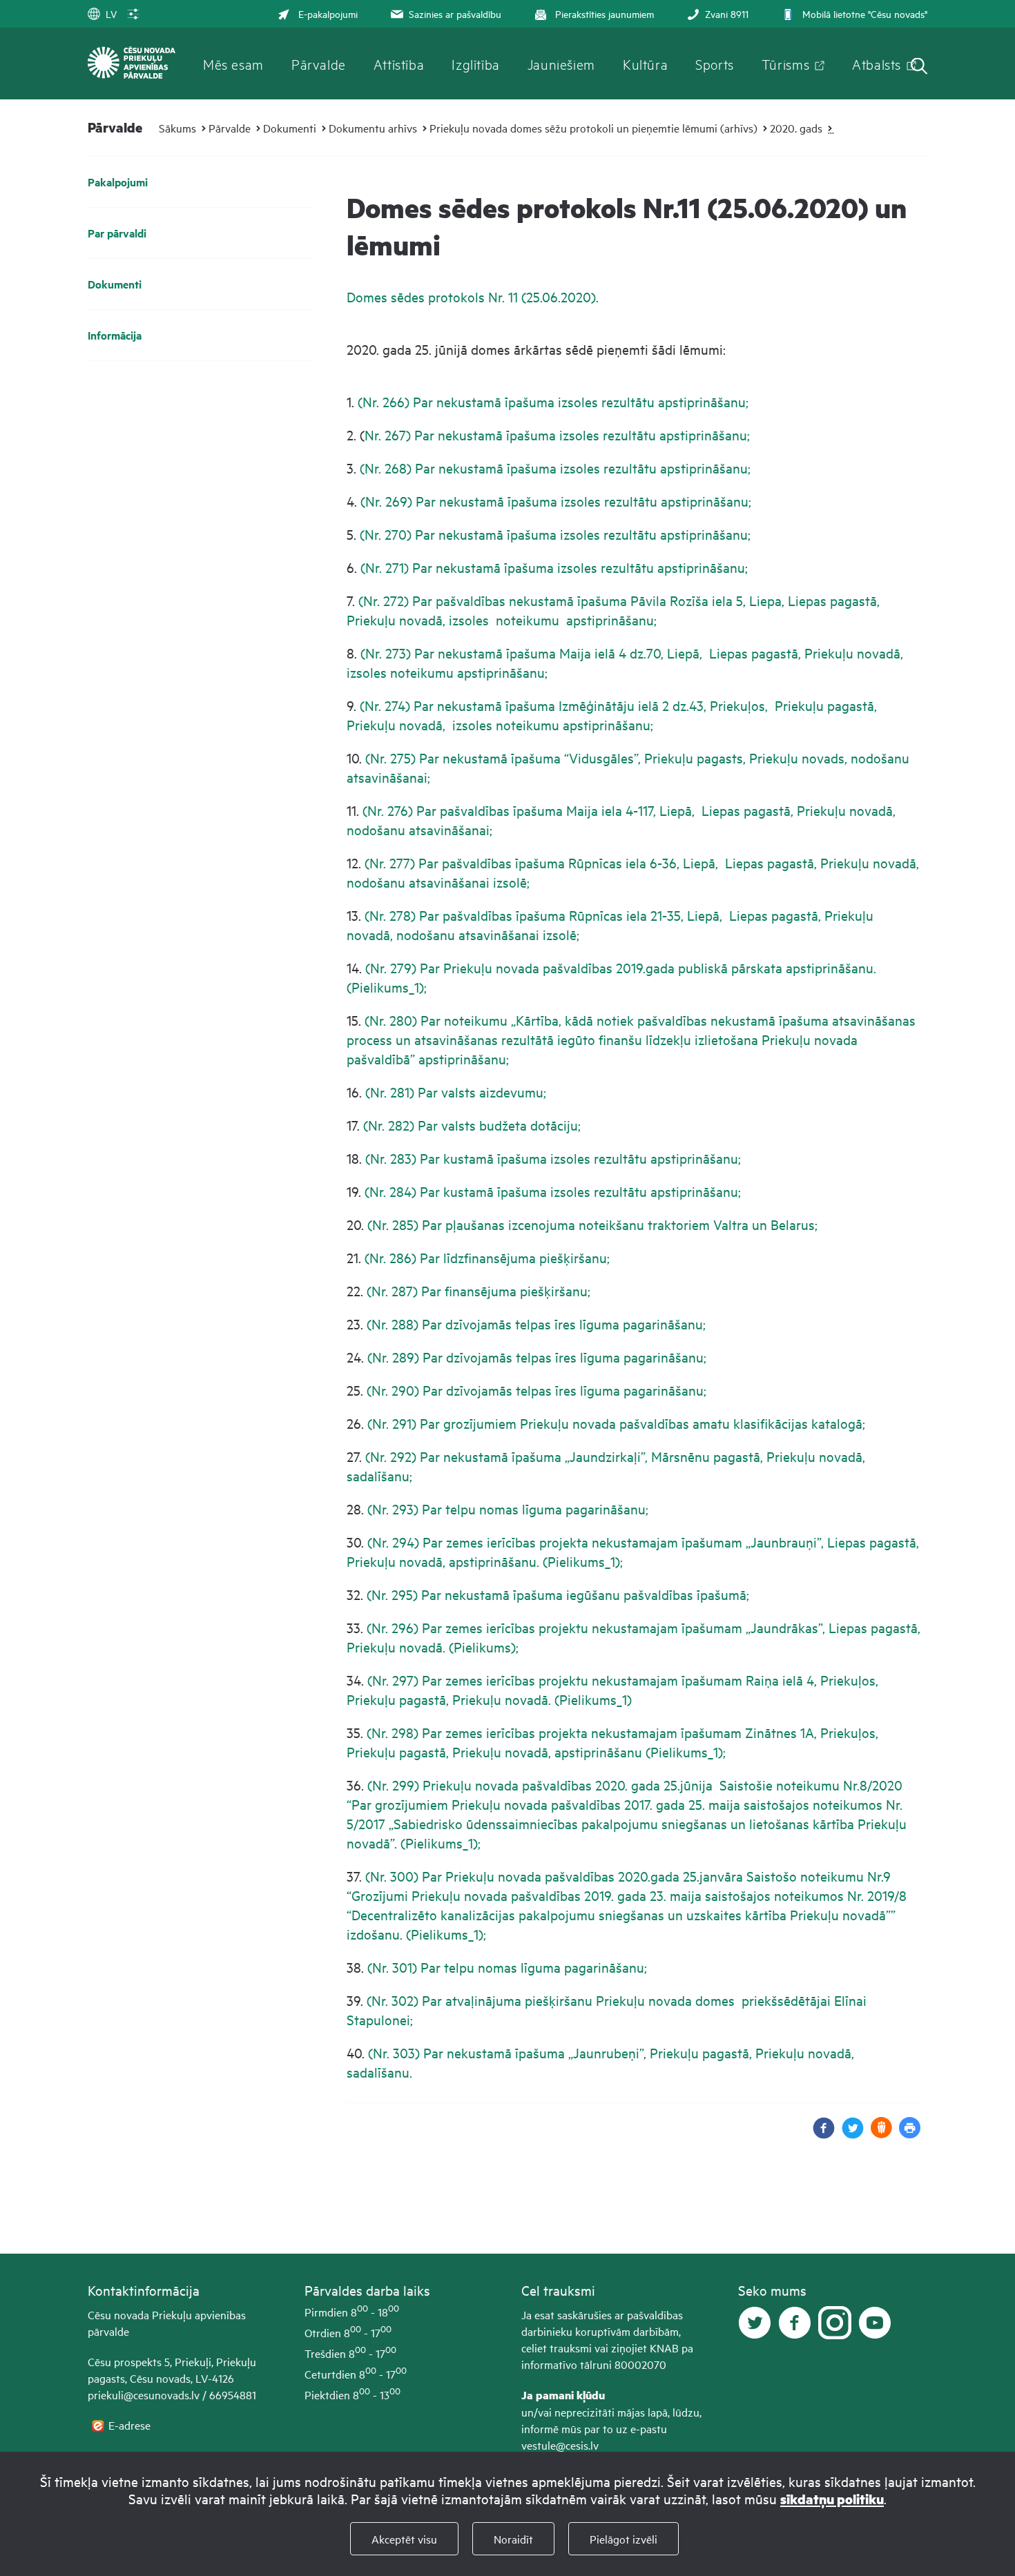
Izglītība (476, 64)
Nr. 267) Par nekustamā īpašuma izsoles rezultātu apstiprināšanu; (557, 435)
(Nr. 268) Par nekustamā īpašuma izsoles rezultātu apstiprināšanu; (555, 468)
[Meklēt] (919, 67)
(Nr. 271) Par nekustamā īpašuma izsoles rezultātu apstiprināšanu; (554, 567)
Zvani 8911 (727, 13)
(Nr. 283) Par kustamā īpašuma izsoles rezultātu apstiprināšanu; (551, 1158)
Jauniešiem (561, 64)
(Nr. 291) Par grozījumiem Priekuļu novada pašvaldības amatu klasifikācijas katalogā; (616, 1423)
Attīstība (399, 64)
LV (111, 13)
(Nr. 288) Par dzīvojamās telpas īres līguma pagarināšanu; (536, 1324)
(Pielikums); (482, 1647)
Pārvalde (319, 64)
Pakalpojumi (118, 182)
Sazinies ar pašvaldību (455, 13)
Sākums (177, 128)
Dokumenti (290, 128)
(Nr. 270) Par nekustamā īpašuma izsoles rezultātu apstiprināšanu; (555, 534)
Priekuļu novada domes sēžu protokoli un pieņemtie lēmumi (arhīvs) (593, 128)
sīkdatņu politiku (832, 2499)
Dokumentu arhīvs (373, 128)
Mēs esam (233, 64)
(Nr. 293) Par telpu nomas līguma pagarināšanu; (508, 1509)
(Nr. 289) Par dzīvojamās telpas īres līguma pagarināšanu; (537, 1357)
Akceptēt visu (404, 2539)
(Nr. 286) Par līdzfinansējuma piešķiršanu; (485, 1257)
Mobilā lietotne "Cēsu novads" (865, 13)
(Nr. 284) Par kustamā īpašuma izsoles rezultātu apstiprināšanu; (553, 1191)
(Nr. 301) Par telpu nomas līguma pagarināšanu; (507, 1967)
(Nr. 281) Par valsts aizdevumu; (456, 1092)
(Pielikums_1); (387, 987)
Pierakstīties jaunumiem (605, 13)
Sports (715, 64)
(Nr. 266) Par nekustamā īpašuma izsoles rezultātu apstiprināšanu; (553, 401)
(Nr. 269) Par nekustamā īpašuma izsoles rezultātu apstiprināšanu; (556, 501)
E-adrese (131, 2425)
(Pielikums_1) (593, 1699)
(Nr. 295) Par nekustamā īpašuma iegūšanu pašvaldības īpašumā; (558, 1594)
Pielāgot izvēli (623, 2539)
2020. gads (796, 128)
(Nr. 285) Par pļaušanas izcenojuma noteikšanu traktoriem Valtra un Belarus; (592, 1224)
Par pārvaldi (117, 233)
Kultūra (645, 64)
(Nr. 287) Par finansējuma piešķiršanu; (478, 1290)
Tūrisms (785, 64)
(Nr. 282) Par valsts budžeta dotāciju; (472, 1125)
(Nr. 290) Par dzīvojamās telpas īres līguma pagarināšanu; (536, 1390)
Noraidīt (513, 2539)
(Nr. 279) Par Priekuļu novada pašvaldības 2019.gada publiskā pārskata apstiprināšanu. (621, 967)
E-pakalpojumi (328, 13)
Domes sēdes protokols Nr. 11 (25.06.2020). (474, 296)
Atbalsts (877, 64)
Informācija (115, 335)
